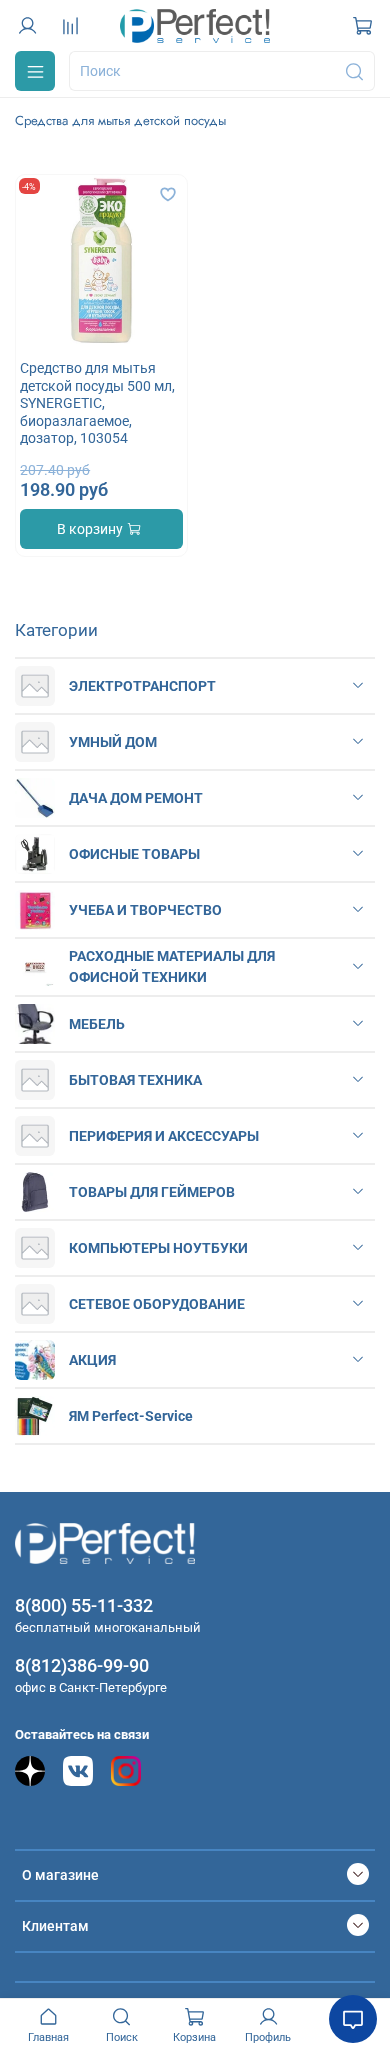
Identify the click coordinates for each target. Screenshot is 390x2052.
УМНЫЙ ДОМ (113, 742)
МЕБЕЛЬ (97, 1024)
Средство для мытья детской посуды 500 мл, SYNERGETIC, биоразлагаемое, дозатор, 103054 (97, 403)
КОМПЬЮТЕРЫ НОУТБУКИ (158, 1248)
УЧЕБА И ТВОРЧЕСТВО (145, 910)
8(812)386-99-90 (82, 1665)
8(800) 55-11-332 (84, 1605)
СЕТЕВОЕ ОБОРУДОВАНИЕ (157, 1304)
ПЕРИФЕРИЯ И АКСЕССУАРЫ (164, 1136)
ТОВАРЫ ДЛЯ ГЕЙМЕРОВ (152, 1192)
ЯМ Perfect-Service (131, 1416)
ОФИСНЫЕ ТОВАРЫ (134, 854)
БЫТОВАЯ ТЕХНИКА (135, 1080)
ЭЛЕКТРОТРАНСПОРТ (142, 686)
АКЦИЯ (92, 1360)
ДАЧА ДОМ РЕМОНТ (136, 798)
